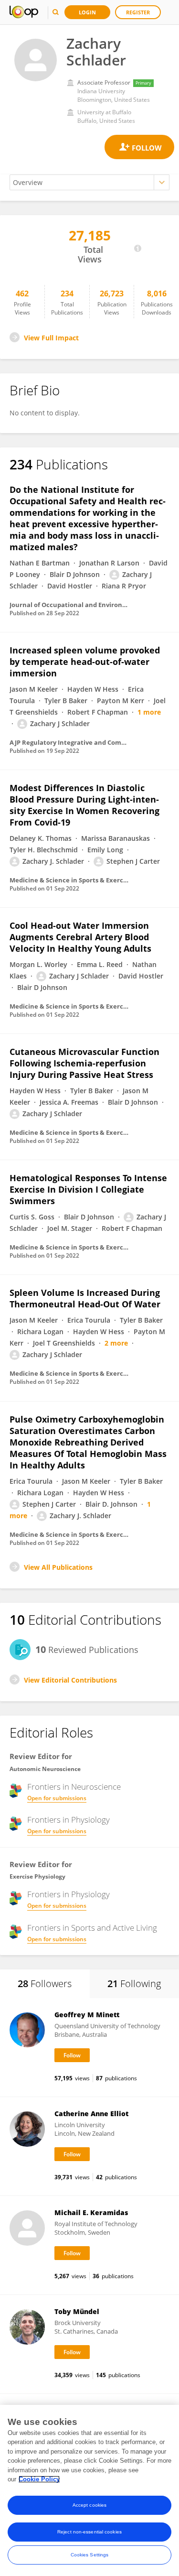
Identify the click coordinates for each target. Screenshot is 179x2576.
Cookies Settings (90, 2555)
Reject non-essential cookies (89, 2532)
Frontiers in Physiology (68, 1820)
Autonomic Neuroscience (45, 1769)
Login (87, 12)
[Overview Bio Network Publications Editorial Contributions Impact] (89, 182)
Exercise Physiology (37, 1876)
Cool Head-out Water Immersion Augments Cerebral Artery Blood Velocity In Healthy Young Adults (80, 937)
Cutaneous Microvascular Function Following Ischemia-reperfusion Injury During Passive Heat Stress (84, 1063)
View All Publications (58, 1567)
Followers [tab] (45, 1984)
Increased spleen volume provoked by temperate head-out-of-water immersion (85, 662)
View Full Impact (51, 338)
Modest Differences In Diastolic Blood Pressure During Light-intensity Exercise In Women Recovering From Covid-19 (84, 805)
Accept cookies (89, 2505)
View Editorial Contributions (70, 1680)
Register (138, 12)
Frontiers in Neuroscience (74, 1787)
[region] (89, 2490)
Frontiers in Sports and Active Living (92, 1928)
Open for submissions (57, 1798)
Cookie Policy (39, 2479)
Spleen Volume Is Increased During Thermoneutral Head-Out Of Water (85, 1298)
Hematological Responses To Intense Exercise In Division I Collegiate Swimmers (88, 1189)
